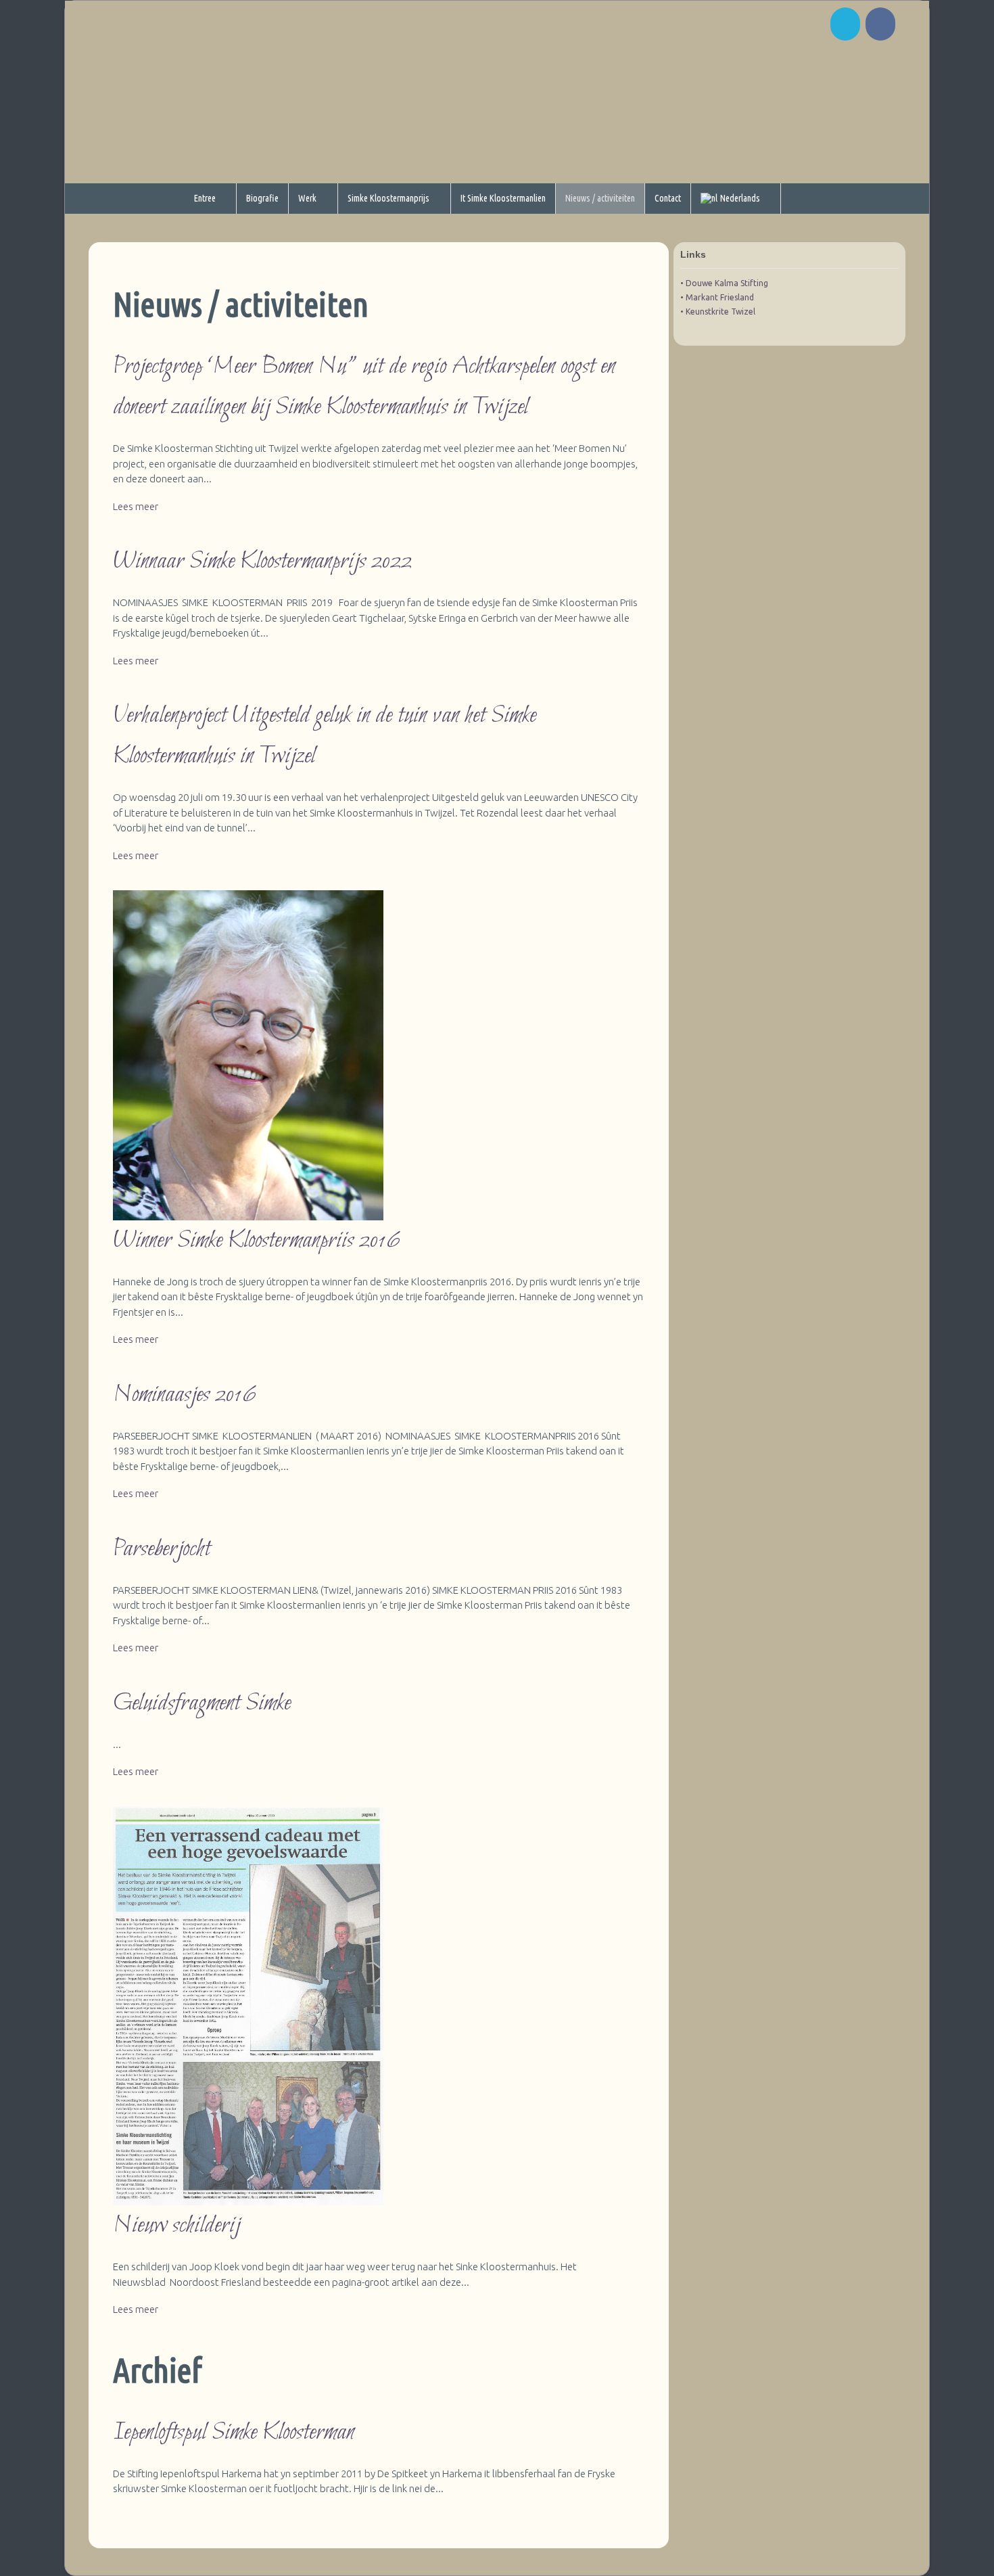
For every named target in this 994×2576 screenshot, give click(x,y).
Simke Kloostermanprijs (388, 198)
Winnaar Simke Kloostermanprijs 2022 (262, 561)
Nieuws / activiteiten (600, 198)
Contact (668, 198)
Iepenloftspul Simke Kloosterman (234, 2433)
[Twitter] (847, 27)
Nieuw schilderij (176, 2226)
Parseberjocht (162, 1549)
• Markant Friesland (717, 297)
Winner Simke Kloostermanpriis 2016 (257, 1241)
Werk (307, 198)
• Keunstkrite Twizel (718, 312)
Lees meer (136, 506)
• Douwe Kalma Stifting (724, 283)
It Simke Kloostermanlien (503, 198)
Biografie (262, 198)
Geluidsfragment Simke (202, 1703)
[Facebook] (882, 27)
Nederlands (740, 198)
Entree (205, 198)
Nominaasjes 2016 (185, 1395)
